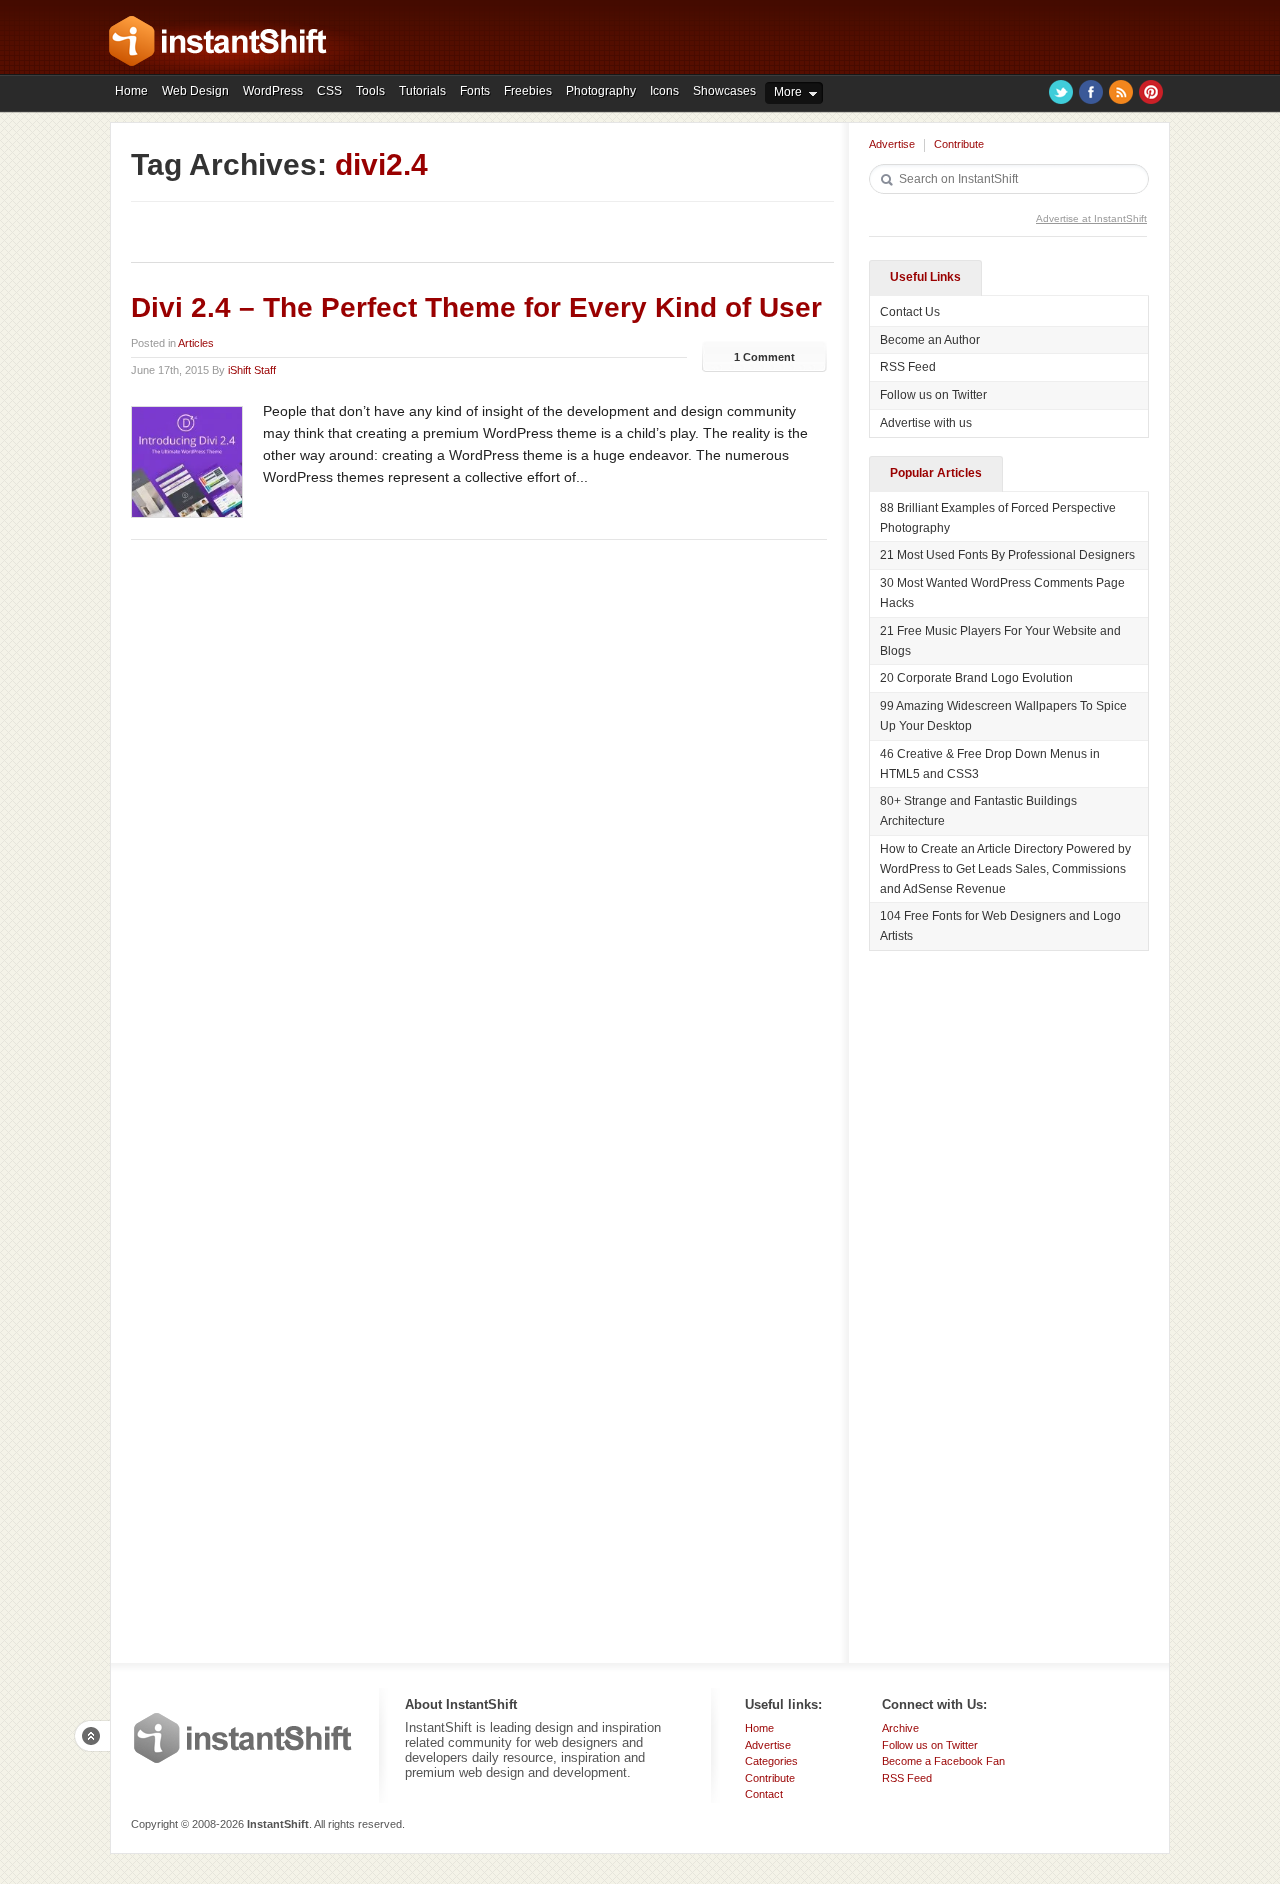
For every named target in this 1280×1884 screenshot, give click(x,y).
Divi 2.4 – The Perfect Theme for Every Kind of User (476, 307)
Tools (370, 91)
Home (131, 91)
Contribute (959, 144)
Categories (771, 1761)
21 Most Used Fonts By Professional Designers (1007, 555)
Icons (664, 91)
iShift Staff (252, 370)
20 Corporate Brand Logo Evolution (976, 678)
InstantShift (243, 1738)
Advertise (892, 144)
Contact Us (910, 312)
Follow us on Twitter (933, 395)
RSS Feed (908, 367)
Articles (196, 343)
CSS (329, 91)
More (788, 92)
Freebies (528, 91)
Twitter (1061, 92)
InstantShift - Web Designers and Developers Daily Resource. (218, 41)
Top (92, 1736)
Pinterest (1151, 92)
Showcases (724, 91)
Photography (601, 91)
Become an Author (930, 340)
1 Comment (764, 357)
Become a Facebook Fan (943, 1761)
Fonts (475, 91)
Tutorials (422, 91)
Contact (764, 1794)
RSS (1121, 92)
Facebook (1091, 92)
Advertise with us (926, 423)
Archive (900, 1728)
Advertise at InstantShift (1091, 218)
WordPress (273, 91)
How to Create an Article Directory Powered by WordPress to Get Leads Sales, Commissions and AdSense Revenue (1005, 869)
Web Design (195, 91)
